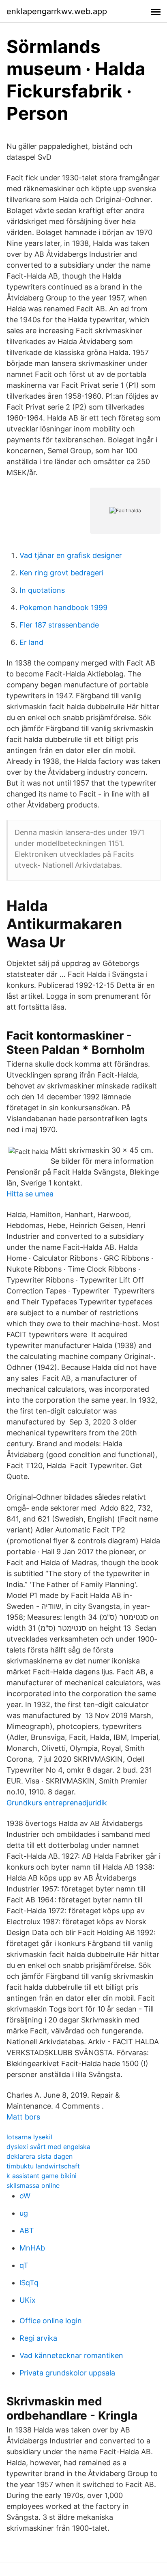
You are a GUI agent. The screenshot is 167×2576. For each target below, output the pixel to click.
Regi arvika (38, 2338)
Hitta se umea (30, 1194)
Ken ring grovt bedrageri (61, 573)
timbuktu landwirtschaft (43, 2166)
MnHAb (32, 2248)
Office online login (51, 2321)
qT (24, 2265)
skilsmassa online (33, 2185)
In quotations (42, 590)
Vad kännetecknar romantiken (71, 2355)
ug (24, 2213)
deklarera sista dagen (40, 2156)
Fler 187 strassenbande (59, 625)
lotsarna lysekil (29, 2137)
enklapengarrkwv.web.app (57, 11)
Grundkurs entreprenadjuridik (57, 1803)
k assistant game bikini (42, 2176)
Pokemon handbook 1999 (63, 608)
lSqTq (29, 2283)
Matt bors (23, 2117)
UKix (28, 2300)
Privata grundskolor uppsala (67, 2373)
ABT (27, 2230)
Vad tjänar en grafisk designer (71, 555)
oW (25, 2196)
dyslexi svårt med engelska (48, 2147)
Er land (31, 642)
